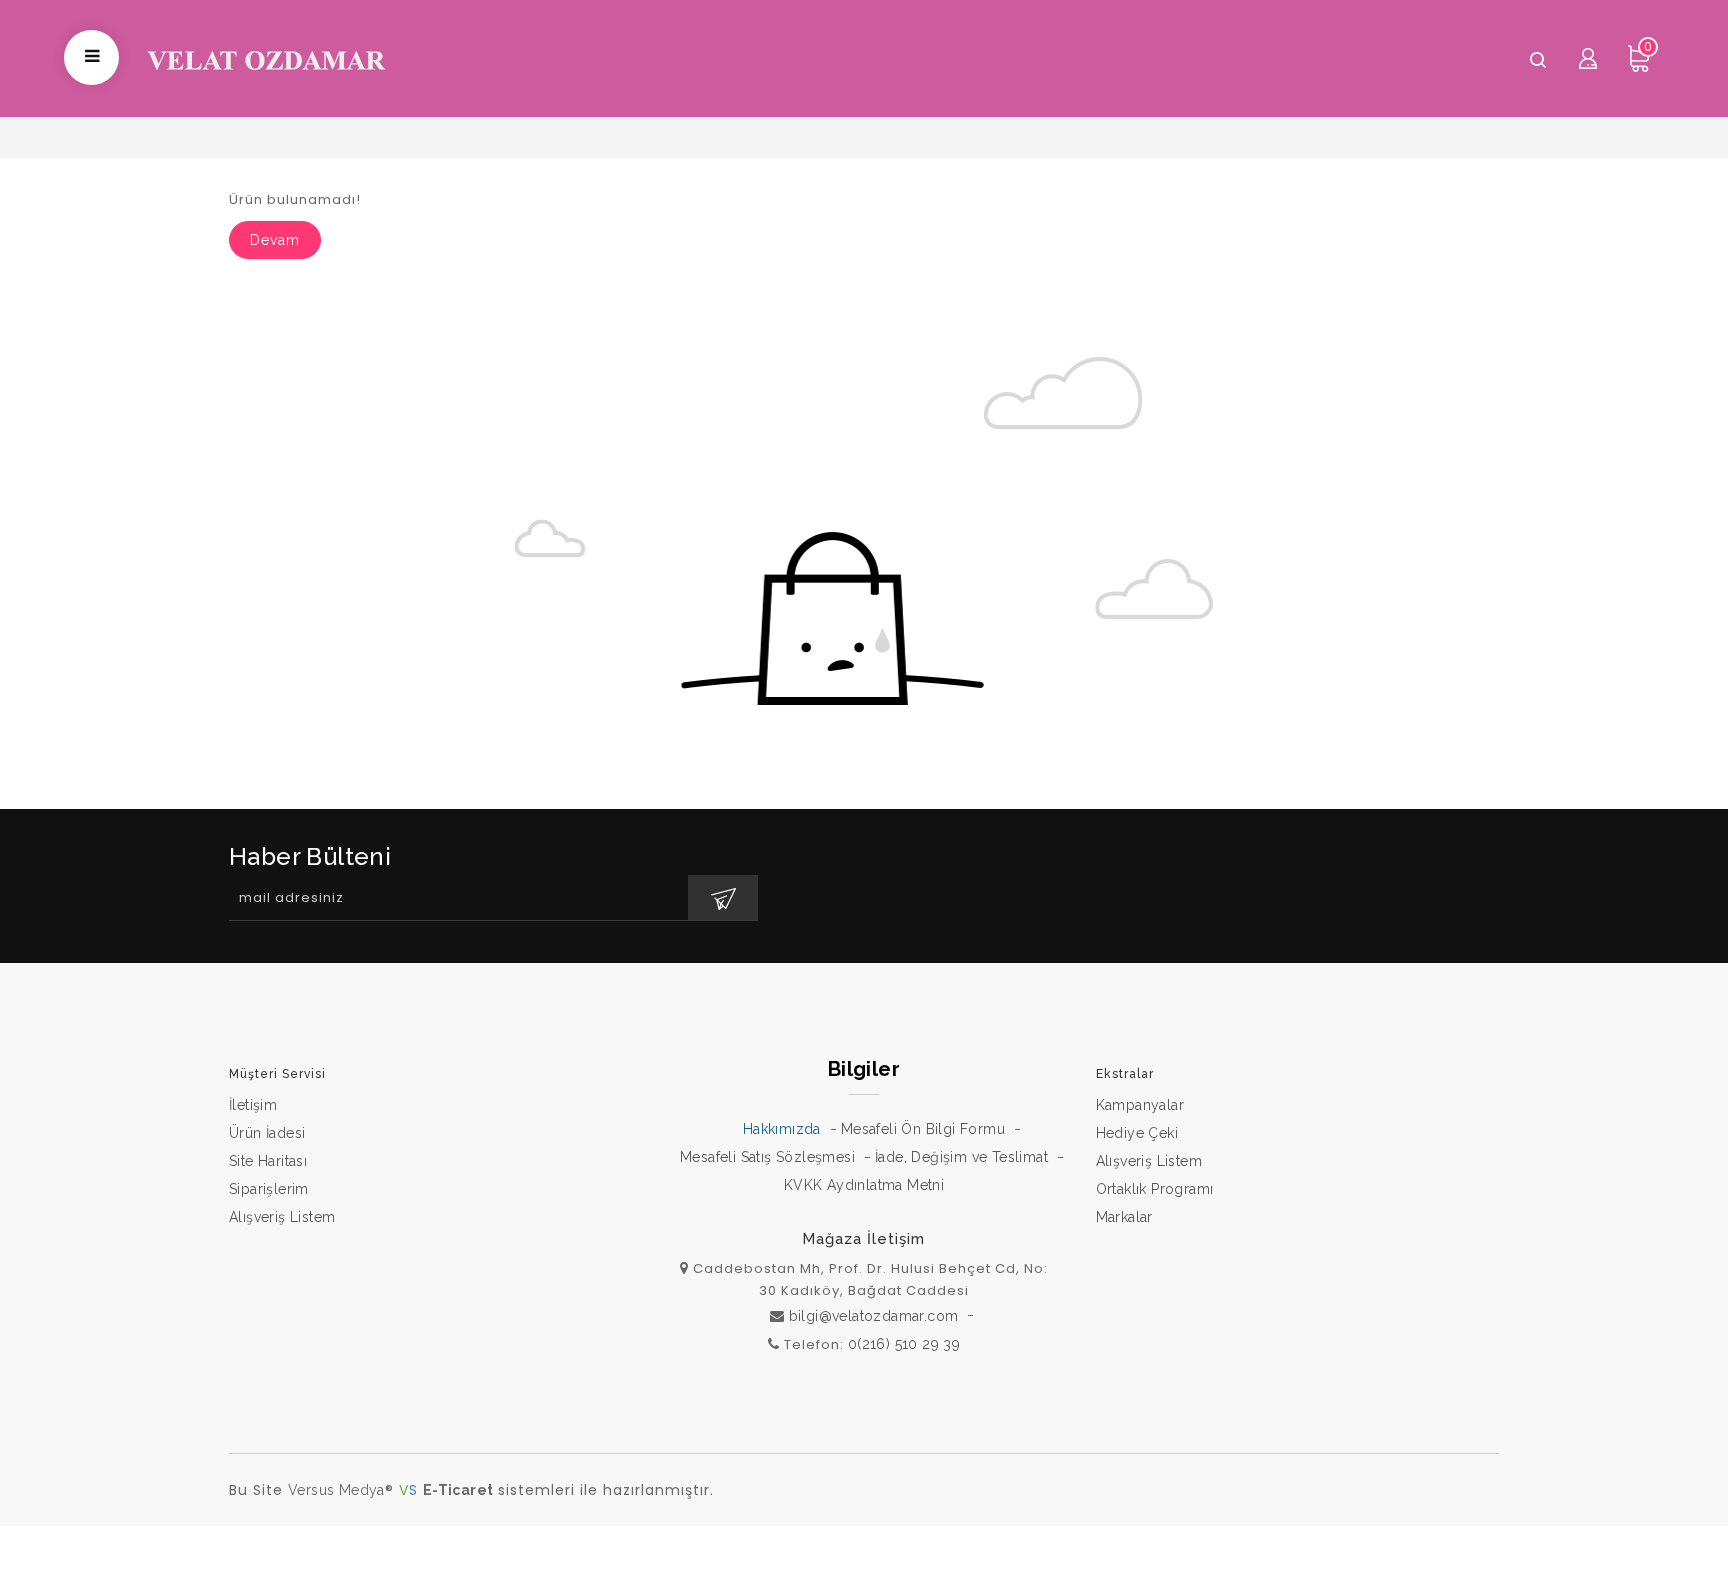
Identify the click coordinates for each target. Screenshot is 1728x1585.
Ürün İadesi (267, 1133)
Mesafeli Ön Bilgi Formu (923, 1129)
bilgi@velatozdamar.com (874, 1316)
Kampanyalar (1140, 1105)
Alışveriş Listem (282, 1217)
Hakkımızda (782, 1129)
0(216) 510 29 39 (904, 1344)
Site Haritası (268, 1161)
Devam (275, 240)
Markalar (1124, 1217)
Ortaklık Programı (1155, 1189)
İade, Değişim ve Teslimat (961, 1157)
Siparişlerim (269, 1189)
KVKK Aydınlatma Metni (864, 1185)
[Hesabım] (1589, 58)
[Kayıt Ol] (723, 897)
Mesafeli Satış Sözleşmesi (767, 1157)
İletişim (253, 1105)
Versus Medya (336, 1490)
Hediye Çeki (1137, 1133)
